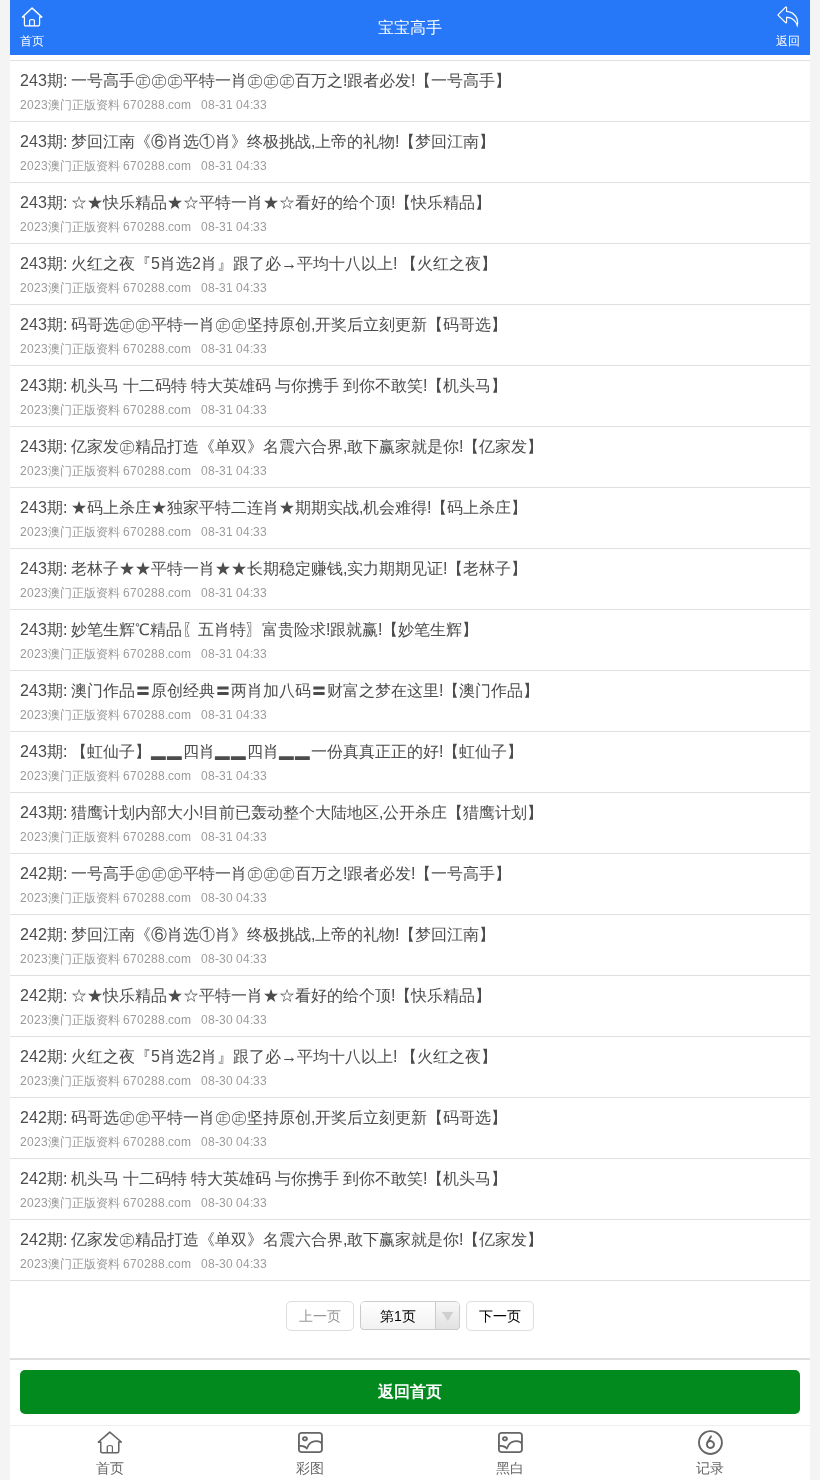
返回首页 (410, 1391)
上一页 (320, 1316)
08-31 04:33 (234, 105)
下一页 (500, 1316)
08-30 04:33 (234, 898)
